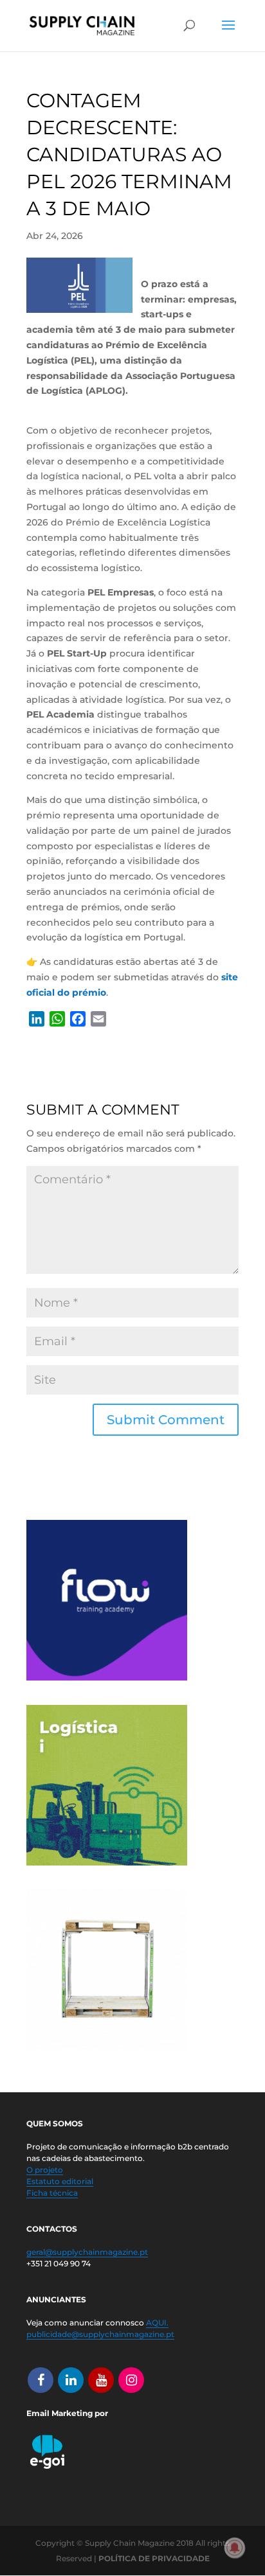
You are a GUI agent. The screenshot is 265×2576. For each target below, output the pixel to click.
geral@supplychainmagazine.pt (87, 2252)
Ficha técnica (52, 2193)
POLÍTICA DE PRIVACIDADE (154, 2558)
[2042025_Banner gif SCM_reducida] (107, 1862)
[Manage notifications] (235, 2548)
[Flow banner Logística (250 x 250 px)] (107, 1677)
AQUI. (157, 2323)
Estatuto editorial (60, 2181)
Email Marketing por (67, 2413)
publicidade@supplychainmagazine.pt (100, 2334)
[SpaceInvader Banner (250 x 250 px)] (107, 2047)
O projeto (45, 2170)
